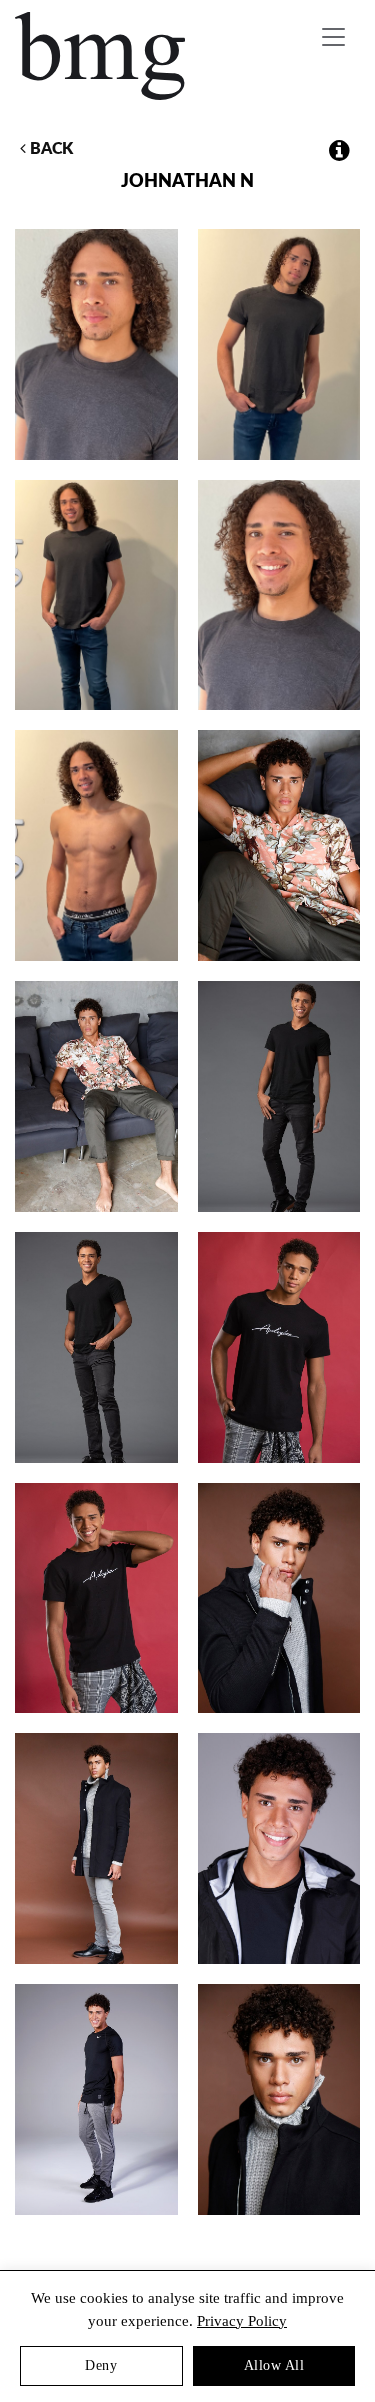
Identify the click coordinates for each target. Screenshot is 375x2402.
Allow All (274, 2365)
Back (49, 149)
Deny (101, 2365)
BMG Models (101, 56)
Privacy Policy (242, 2321)
